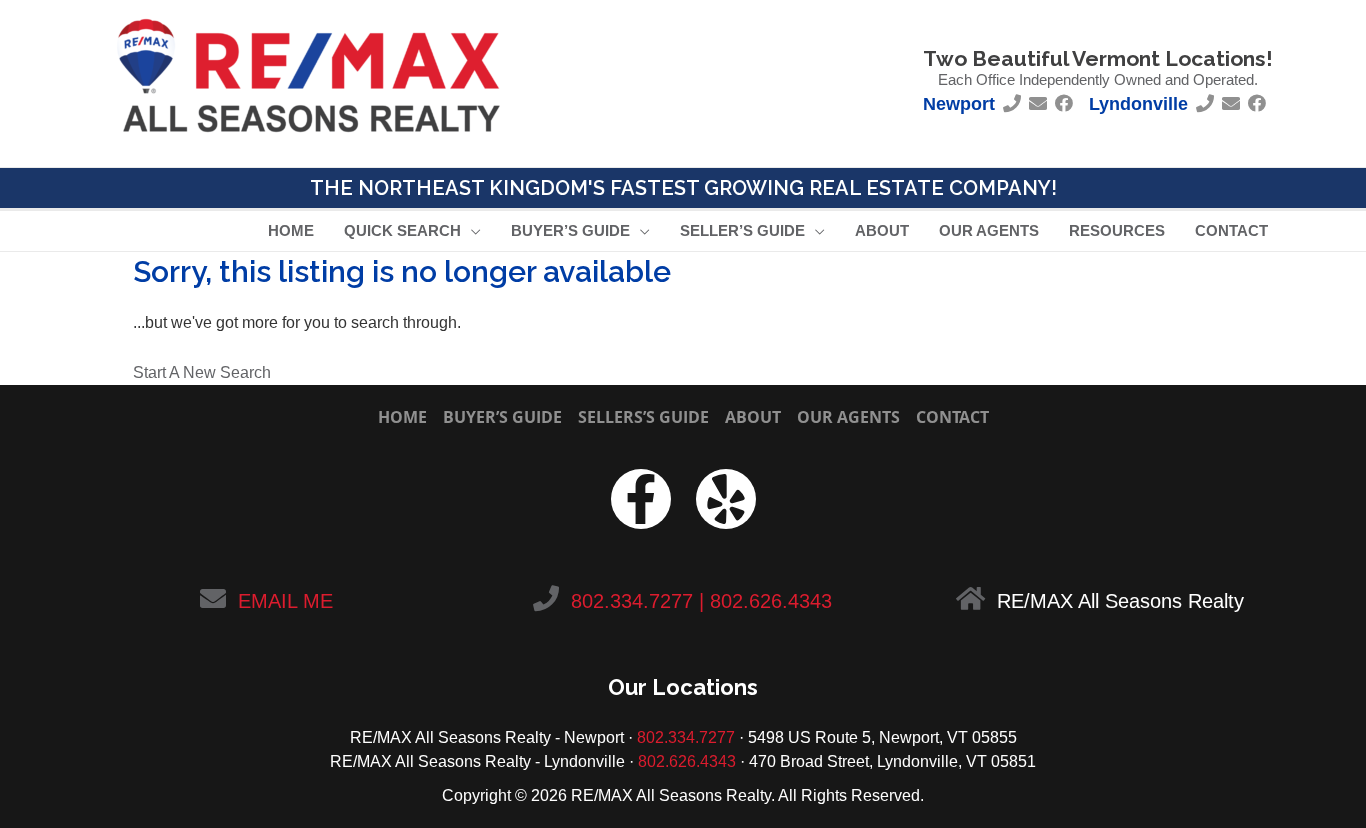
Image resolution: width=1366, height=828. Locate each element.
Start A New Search (202, 372)
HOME (402, 417)
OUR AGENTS (848, 417)
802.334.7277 (686, 737)
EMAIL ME (285, 601)
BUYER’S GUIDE (502, 417)
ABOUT (753, 417)
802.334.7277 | (637, 601)
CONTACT (952, 417)
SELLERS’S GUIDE (643, 417)
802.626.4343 (771, 601)
